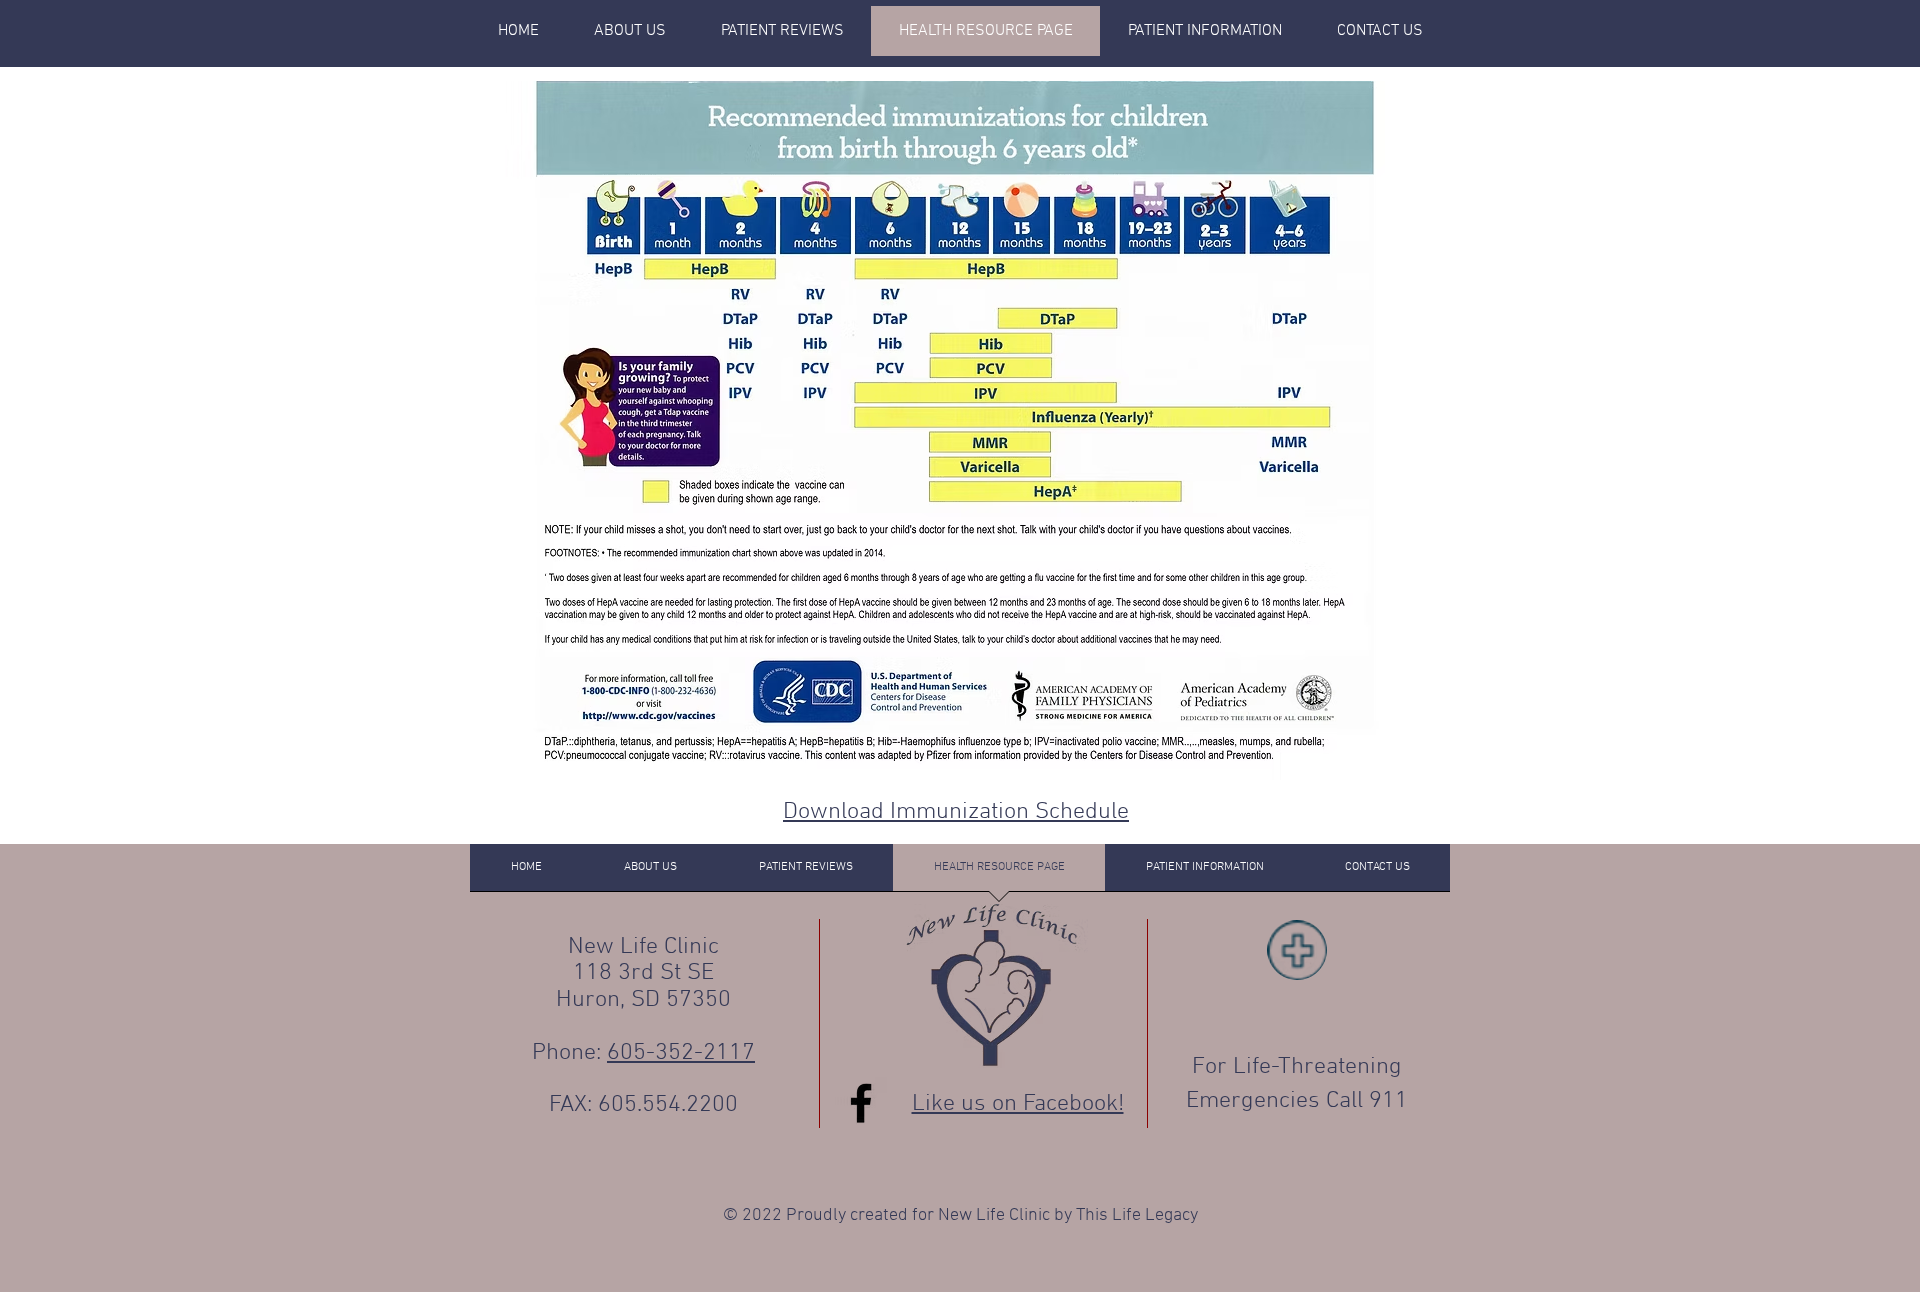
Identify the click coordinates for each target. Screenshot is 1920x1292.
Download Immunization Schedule (956, 812)
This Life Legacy (1137, 1215)
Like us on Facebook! (1018, 1104)
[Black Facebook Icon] (861, 1103)
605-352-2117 (681, 1053)
